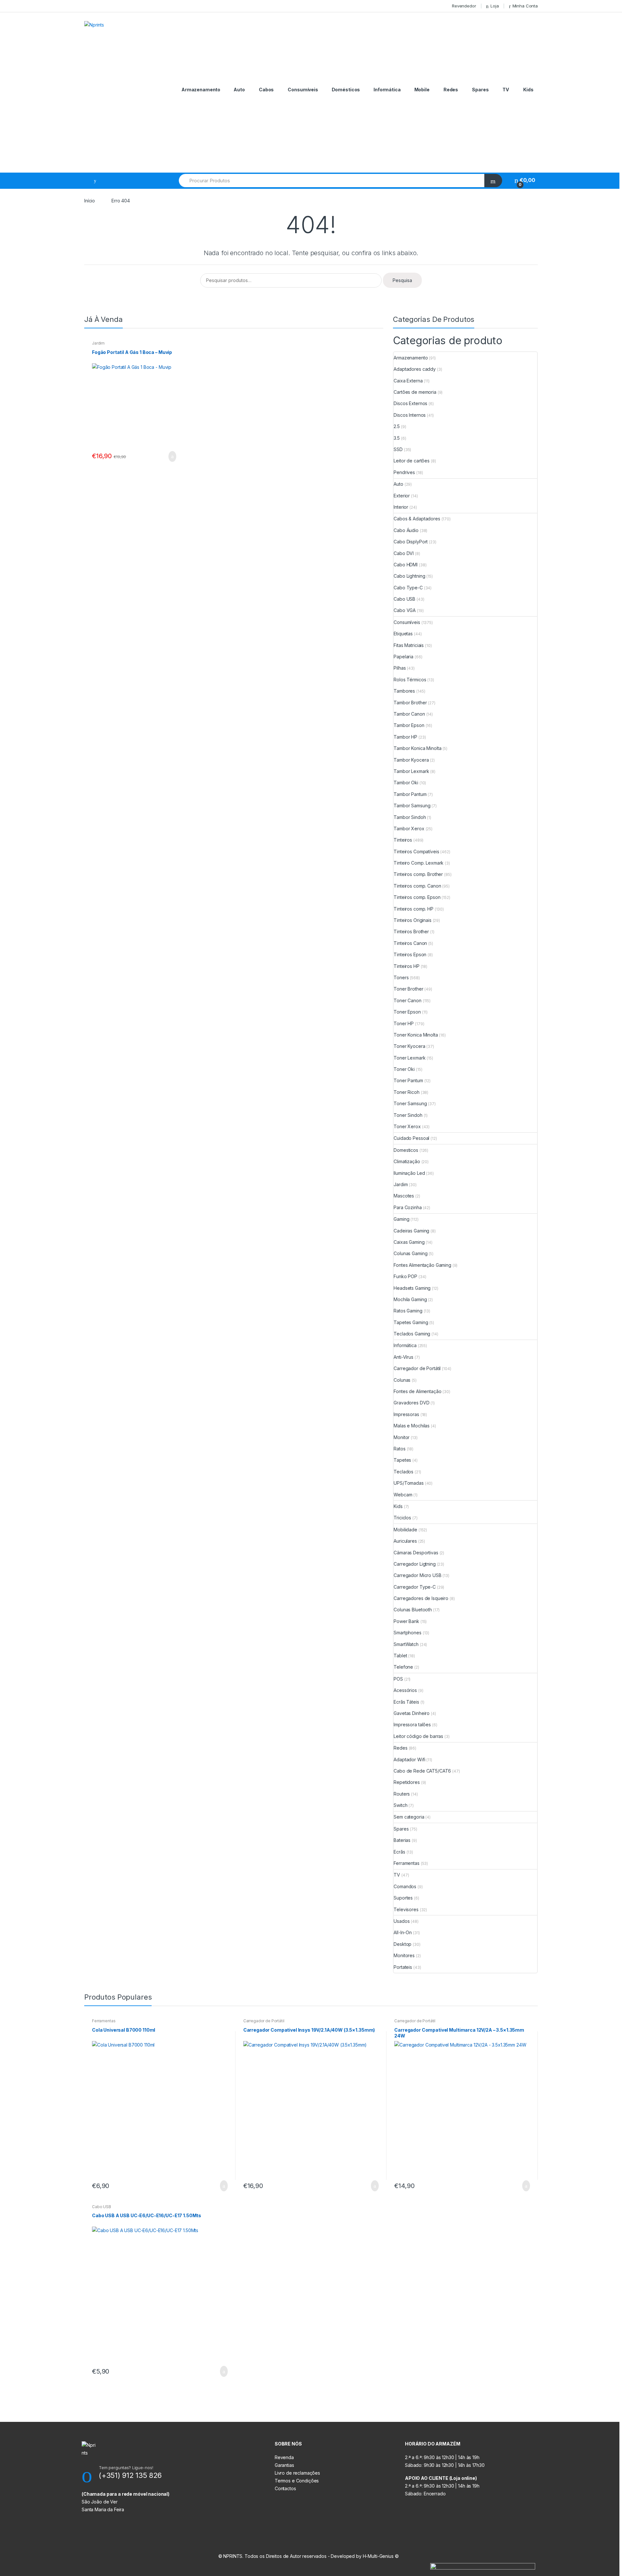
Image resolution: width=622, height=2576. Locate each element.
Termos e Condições (297, 2481)
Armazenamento (201, 90)
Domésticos (346, 90)
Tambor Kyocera (411, 760)
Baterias (402, 1840)
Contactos (285, 2488)
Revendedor (464, 6)
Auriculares (405, 1541)
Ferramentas (406, 1863)
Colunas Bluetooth (413, 1610)
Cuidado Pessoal (411, 1138)
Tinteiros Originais (412, 920)
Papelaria (403, 657)
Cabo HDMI (406, 565)
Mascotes (404, 1196)
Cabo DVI (404, 553)
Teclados (403, 1472)
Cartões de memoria (415, 392)
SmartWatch (406, 1644)
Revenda (284, 2457)
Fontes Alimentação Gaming (422, 1265)
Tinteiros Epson (410, 954)
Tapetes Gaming (411, 1322)
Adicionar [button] (170, 457)
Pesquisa (402, 280)
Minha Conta (525, 6)
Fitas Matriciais (409, 645)
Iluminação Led (409, 1173)
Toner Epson (407, 1012)
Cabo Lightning (409, 576)
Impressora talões (412, 1725)
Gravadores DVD (411, 1403)
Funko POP (405, 1276)
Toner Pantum (408, 1080)
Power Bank (406, 1621)
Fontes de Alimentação (417, 1391)
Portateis (403, 1967)
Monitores (404, 1955)
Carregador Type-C (415, 1587)
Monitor (402, 1437)
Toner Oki (404, 1069)
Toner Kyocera (409, 1046)
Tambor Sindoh (410, 817)
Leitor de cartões (412, 461)
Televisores (406, 1909)
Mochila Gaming (410, 1299)
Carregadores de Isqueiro (421, 1598)
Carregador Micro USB (417, 1575)
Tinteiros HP (406, 966)
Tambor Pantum (410, 794)
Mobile (422, 90)
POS (398, 1679)
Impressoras (406, 1414)
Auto (239, 90)
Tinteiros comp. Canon (417, 886)
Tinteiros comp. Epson (417, 897)
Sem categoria (409, 1817)
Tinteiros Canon (410, 943)
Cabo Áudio (406, 530)
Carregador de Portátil (417, 1368)
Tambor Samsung (412, 806)
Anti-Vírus (403, 1357)
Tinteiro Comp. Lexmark (419, 863)
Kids (528, 90)
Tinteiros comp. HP (413, 909)
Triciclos (402, 1518)
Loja (495, 6)
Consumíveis (303, 90)
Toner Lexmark (409, 1058)
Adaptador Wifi (409, 1759)
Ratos (399, 1449)
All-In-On (403, 1932)
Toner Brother (408, 989)
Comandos (405, 1886)
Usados (402, 1921)
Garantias (284, 2465)
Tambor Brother (410, 703)
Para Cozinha (408, 1207)
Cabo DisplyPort (411, 542)
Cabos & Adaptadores (417, 519)
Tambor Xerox (409, 828)
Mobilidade (405, 1530)
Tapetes (402, 1460)
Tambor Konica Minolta (417, 748)
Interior (401, 507)
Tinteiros (403, 840)
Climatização (407, 1161)
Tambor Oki (406, 783)
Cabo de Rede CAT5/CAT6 (422, 1771)
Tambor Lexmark (411, 771)
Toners (401, 977)
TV (506, 90)
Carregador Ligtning (415, 1564)
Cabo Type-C (408, 588)
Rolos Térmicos (410, 680)
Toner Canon (407, 1000)
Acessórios (405, 1690)
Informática (387, 90)
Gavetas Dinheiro (412, 1713)
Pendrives (404, 472)
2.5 (397, 426)
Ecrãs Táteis (406, 1702)
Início (90, 201)
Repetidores (407, 1782)
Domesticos (406, 1150)
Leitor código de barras (418, 1736)
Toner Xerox (407, 1126)
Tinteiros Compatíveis (416, 851)
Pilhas (400, 668)
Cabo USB (404, 599)
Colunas (402, 1380)
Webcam (403, 1495)
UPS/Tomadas (409, 1483)
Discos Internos (410, 415)
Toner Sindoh (408, 1115)
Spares (480, 90)
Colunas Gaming (410, 1253)
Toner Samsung (410, 1103)
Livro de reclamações (297, 2473)
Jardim (98, 343)
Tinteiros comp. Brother (418, 874)
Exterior (402, 496)
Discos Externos (410, 403)
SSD (398, 449)
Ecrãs (399, 1852)
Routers (402, 1794)
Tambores (404, 691)
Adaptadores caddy (415, 369)
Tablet (400, 1656)
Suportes (403, 1898)
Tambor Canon (409, 714)
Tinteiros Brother (411, 931)
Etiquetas (403, 634)
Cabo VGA (405, 610)
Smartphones (407, 1633)
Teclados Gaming (412, 1334)
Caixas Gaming (409, 1242)
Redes (451, 90)
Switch (400, 1805)
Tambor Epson (409, 725)
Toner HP (404, 1023)
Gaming (401, 1219)
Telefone (403, 1667)
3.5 (397, 438)
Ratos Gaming (408, 1311)
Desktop (403, 1944)
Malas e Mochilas (412, 1426)
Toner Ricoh (406, 1092)
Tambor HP (405, 737)
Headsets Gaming (412, 1288)
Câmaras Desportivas (416, 1553)
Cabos (266, 90)
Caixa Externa (408, 381)
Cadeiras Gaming (411, 1231)
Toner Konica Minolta (416, 1035)
